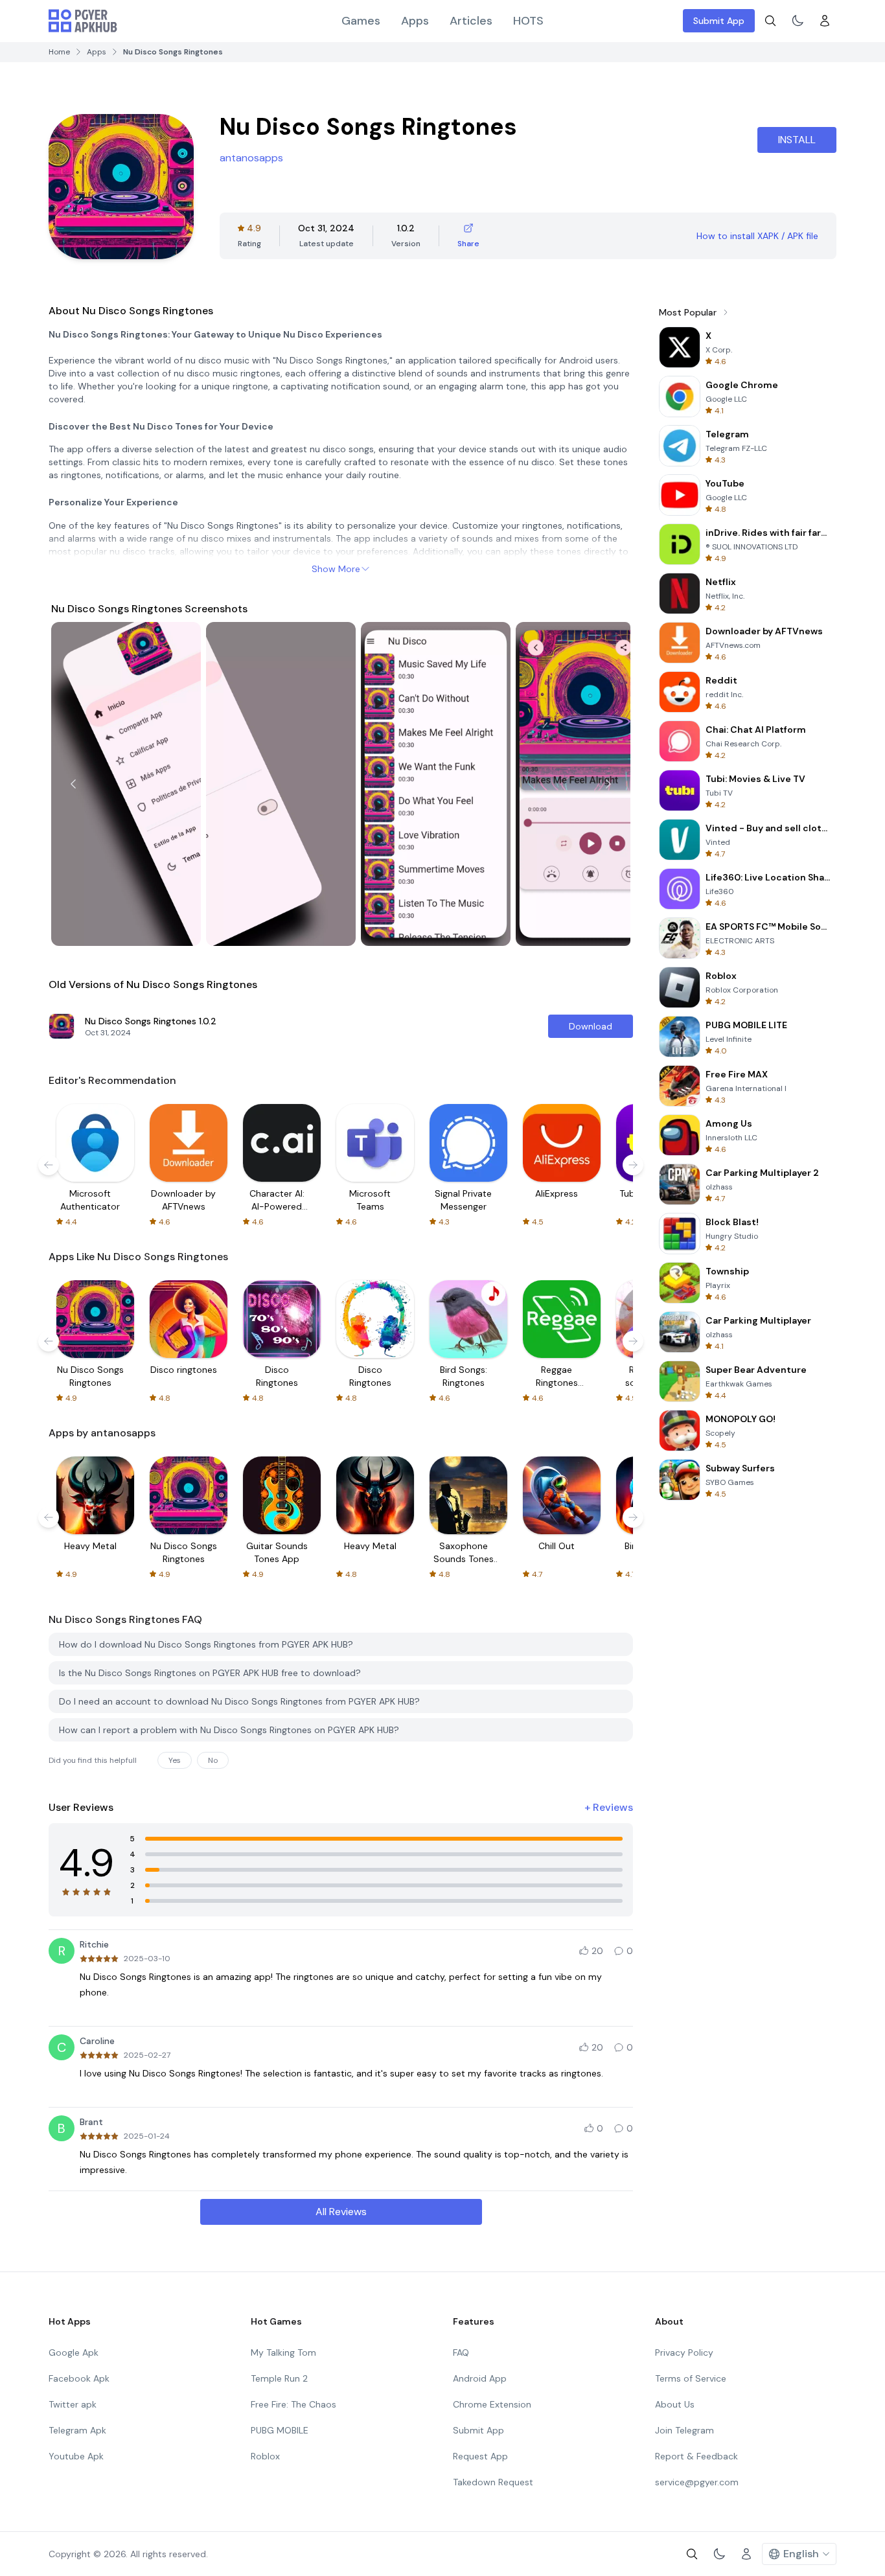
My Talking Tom (283, 2352)
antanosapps (251, 158)
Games (361, 21)
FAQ (461, 2352)
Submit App (719, 21)
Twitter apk (73, 2404)
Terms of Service (691, 2378)
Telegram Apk (77, 2430)
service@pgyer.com (697, 2482)
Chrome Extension (492, 2404)
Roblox (265, 2456)
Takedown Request (493, 2482)
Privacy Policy (684, 2352)
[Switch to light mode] (798, 21)
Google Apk (74, 2352)
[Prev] (73, 784)
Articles (471, 21)
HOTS (528, 21)
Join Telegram (684, 2430)
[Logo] (83, 21)
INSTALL (797, 140)
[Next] (608, 784)
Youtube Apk (76, 2456)
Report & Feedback (696, 2456)
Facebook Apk (79, 2378)
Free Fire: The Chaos (293, 2404)
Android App (480, 2378)
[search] (770, 21)
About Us (675, 2404)
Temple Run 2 (279, 2378)
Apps (415, 21)
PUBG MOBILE (280, 2430)
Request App (480, 2456)
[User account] (825, 21)
